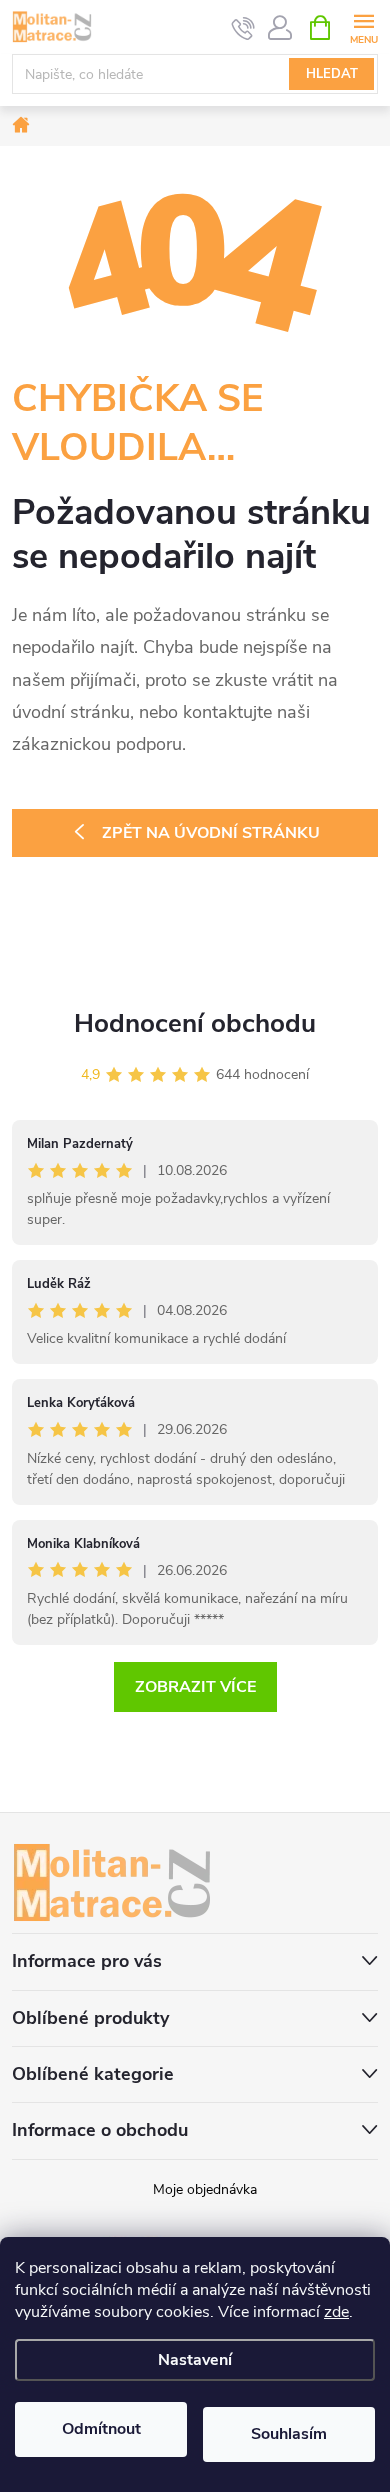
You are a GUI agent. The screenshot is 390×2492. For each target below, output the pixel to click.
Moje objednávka (205, 2189)
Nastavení (195, 2360)
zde (336, 2312)
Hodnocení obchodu (195, 1023)
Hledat (332, 74)
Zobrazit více (195, 1687)
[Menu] (363, 26)
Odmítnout (101, 2429)
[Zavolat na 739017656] (243, 28)
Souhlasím (289, 2434)
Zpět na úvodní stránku (211, 833)
